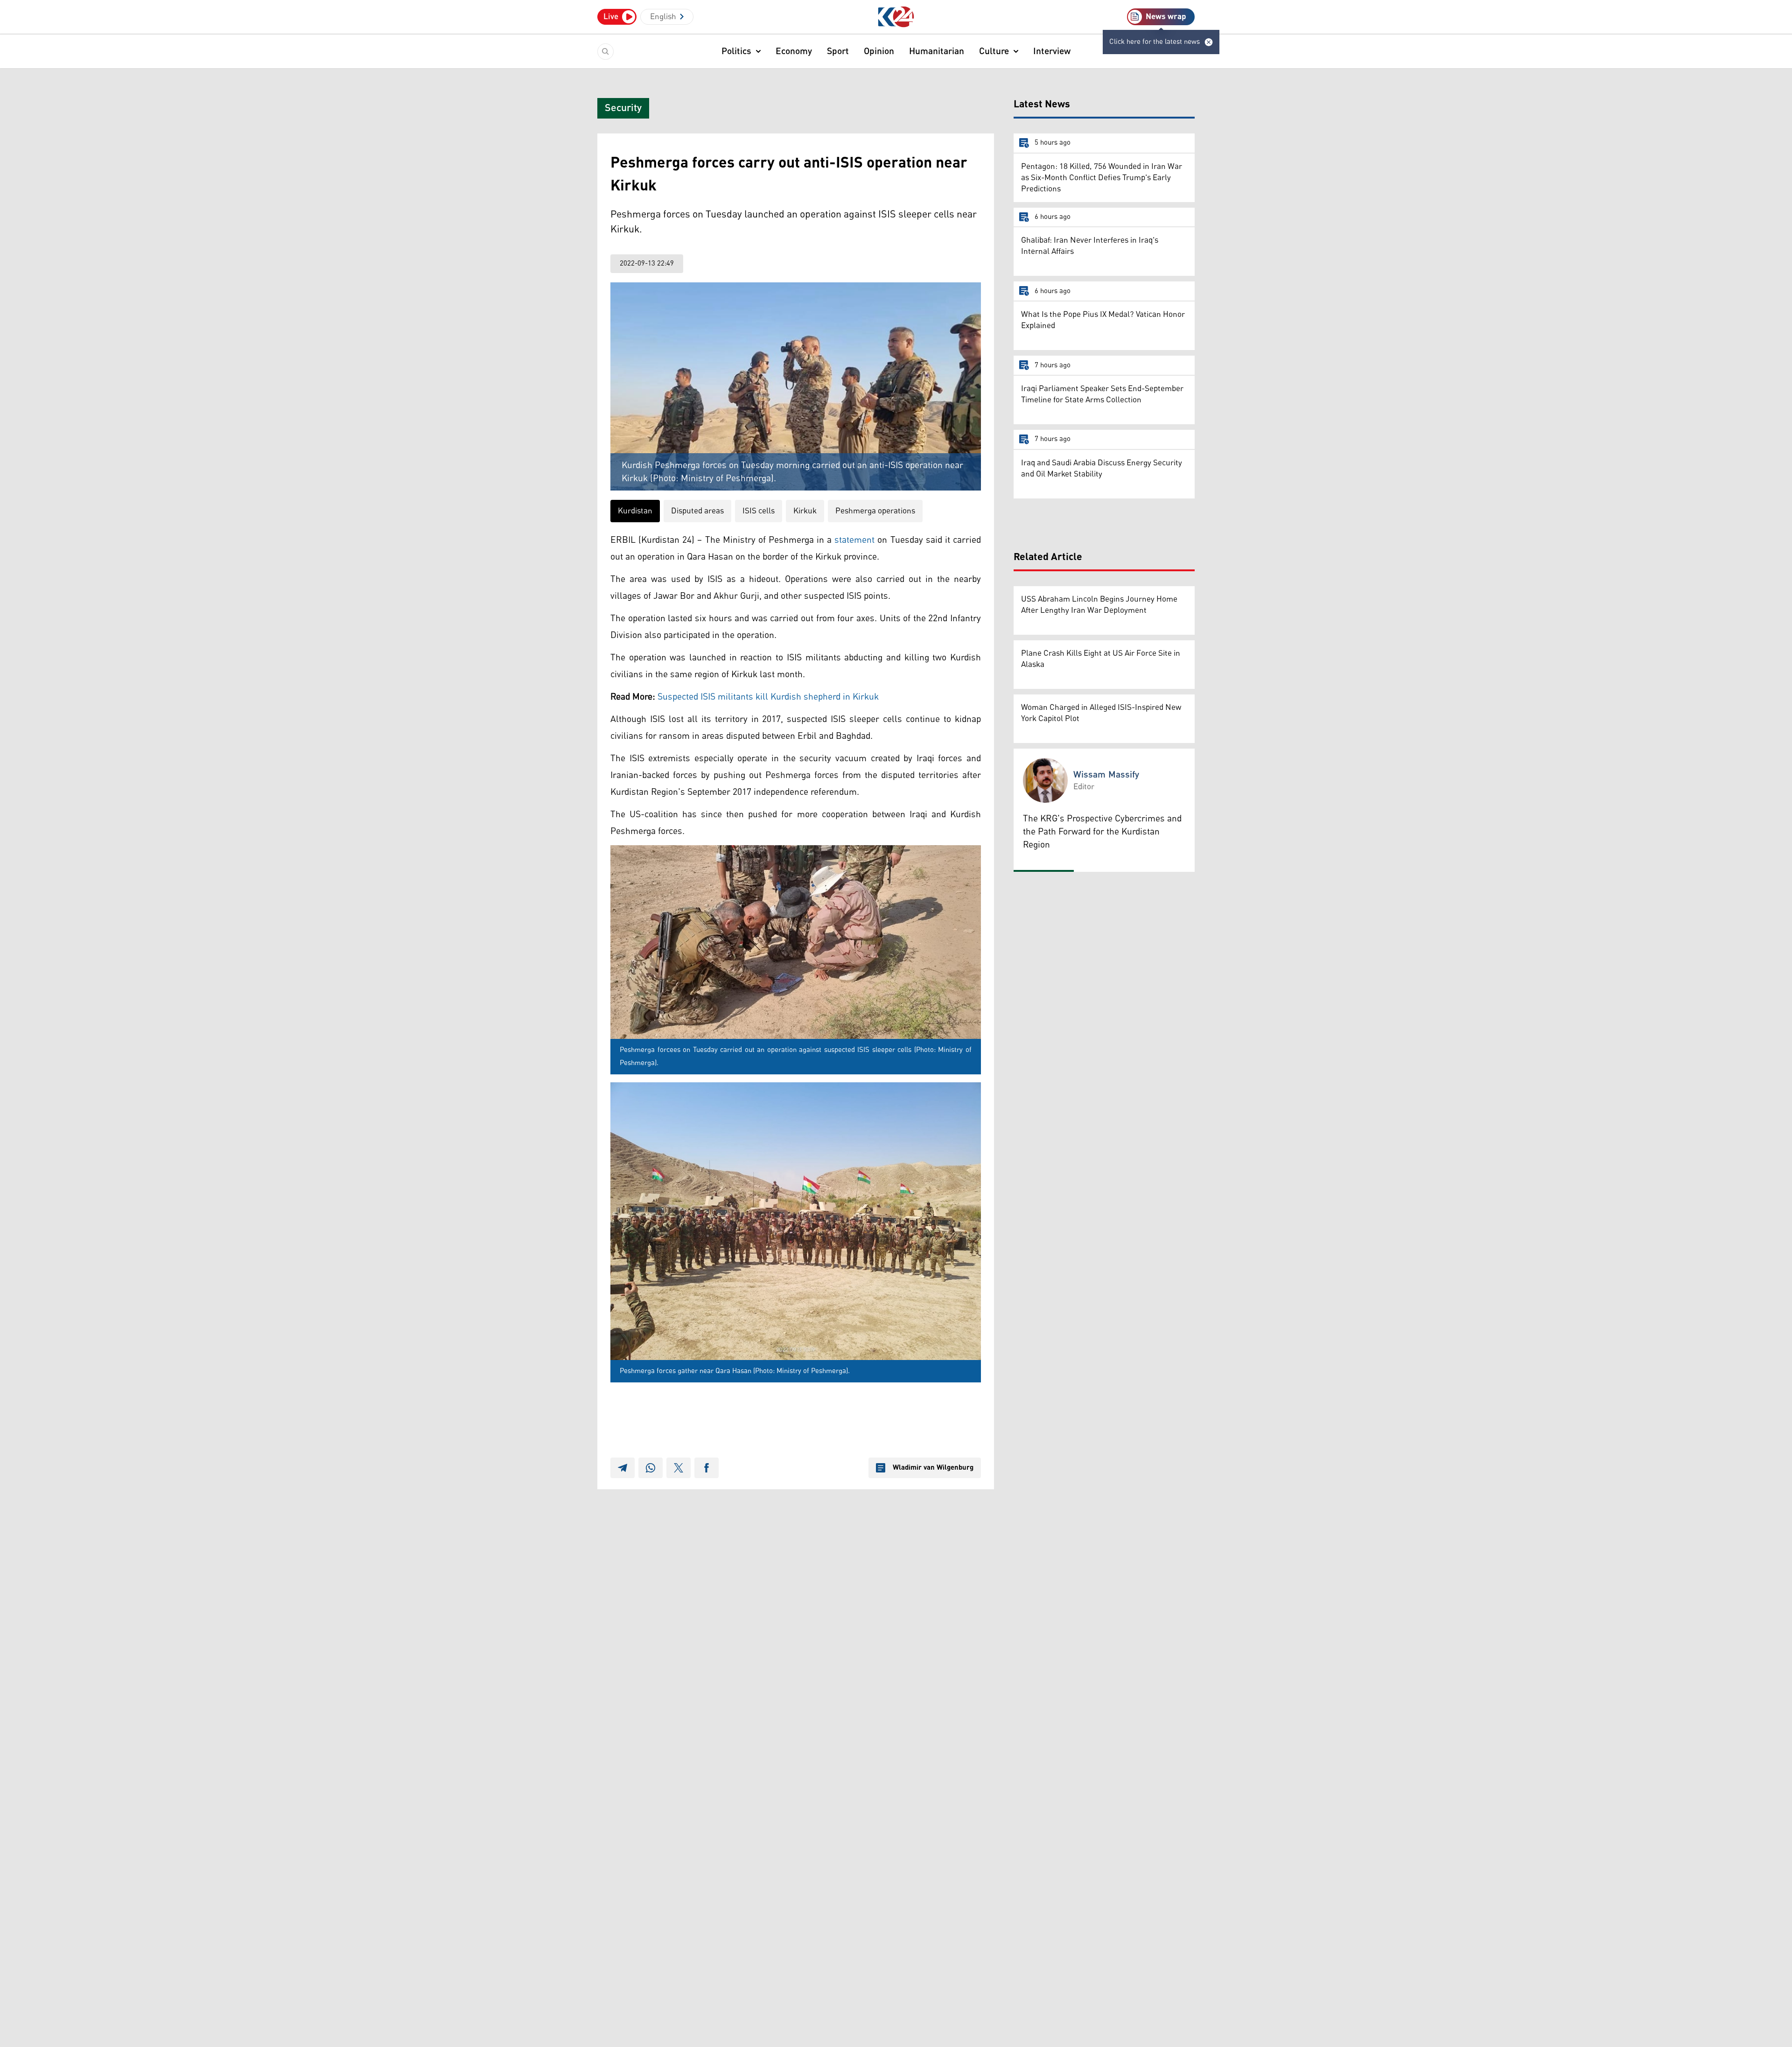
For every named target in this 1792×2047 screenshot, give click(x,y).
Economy (794, 51)
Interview (1052, 51)
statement (854, 540)
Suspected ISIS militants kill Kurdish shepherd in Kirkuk (770, 697)
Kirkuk (805, 511)
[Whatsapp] (651, 1468)
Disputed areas (697, 511)
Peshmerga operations (875, 511)
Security (623, 108)
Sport (838, 51)
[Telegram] (623, 1468)
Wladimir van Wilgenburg (933, 1468)
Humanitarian (937, 51)
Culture (994, 51)
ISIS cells (759, 511)
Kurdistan (635, 511)
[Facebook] (707, 1468)
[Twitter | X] (679, 1468)
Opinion (879, 51)
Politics (736, 51)
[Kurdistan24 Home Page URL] (896, 17)
